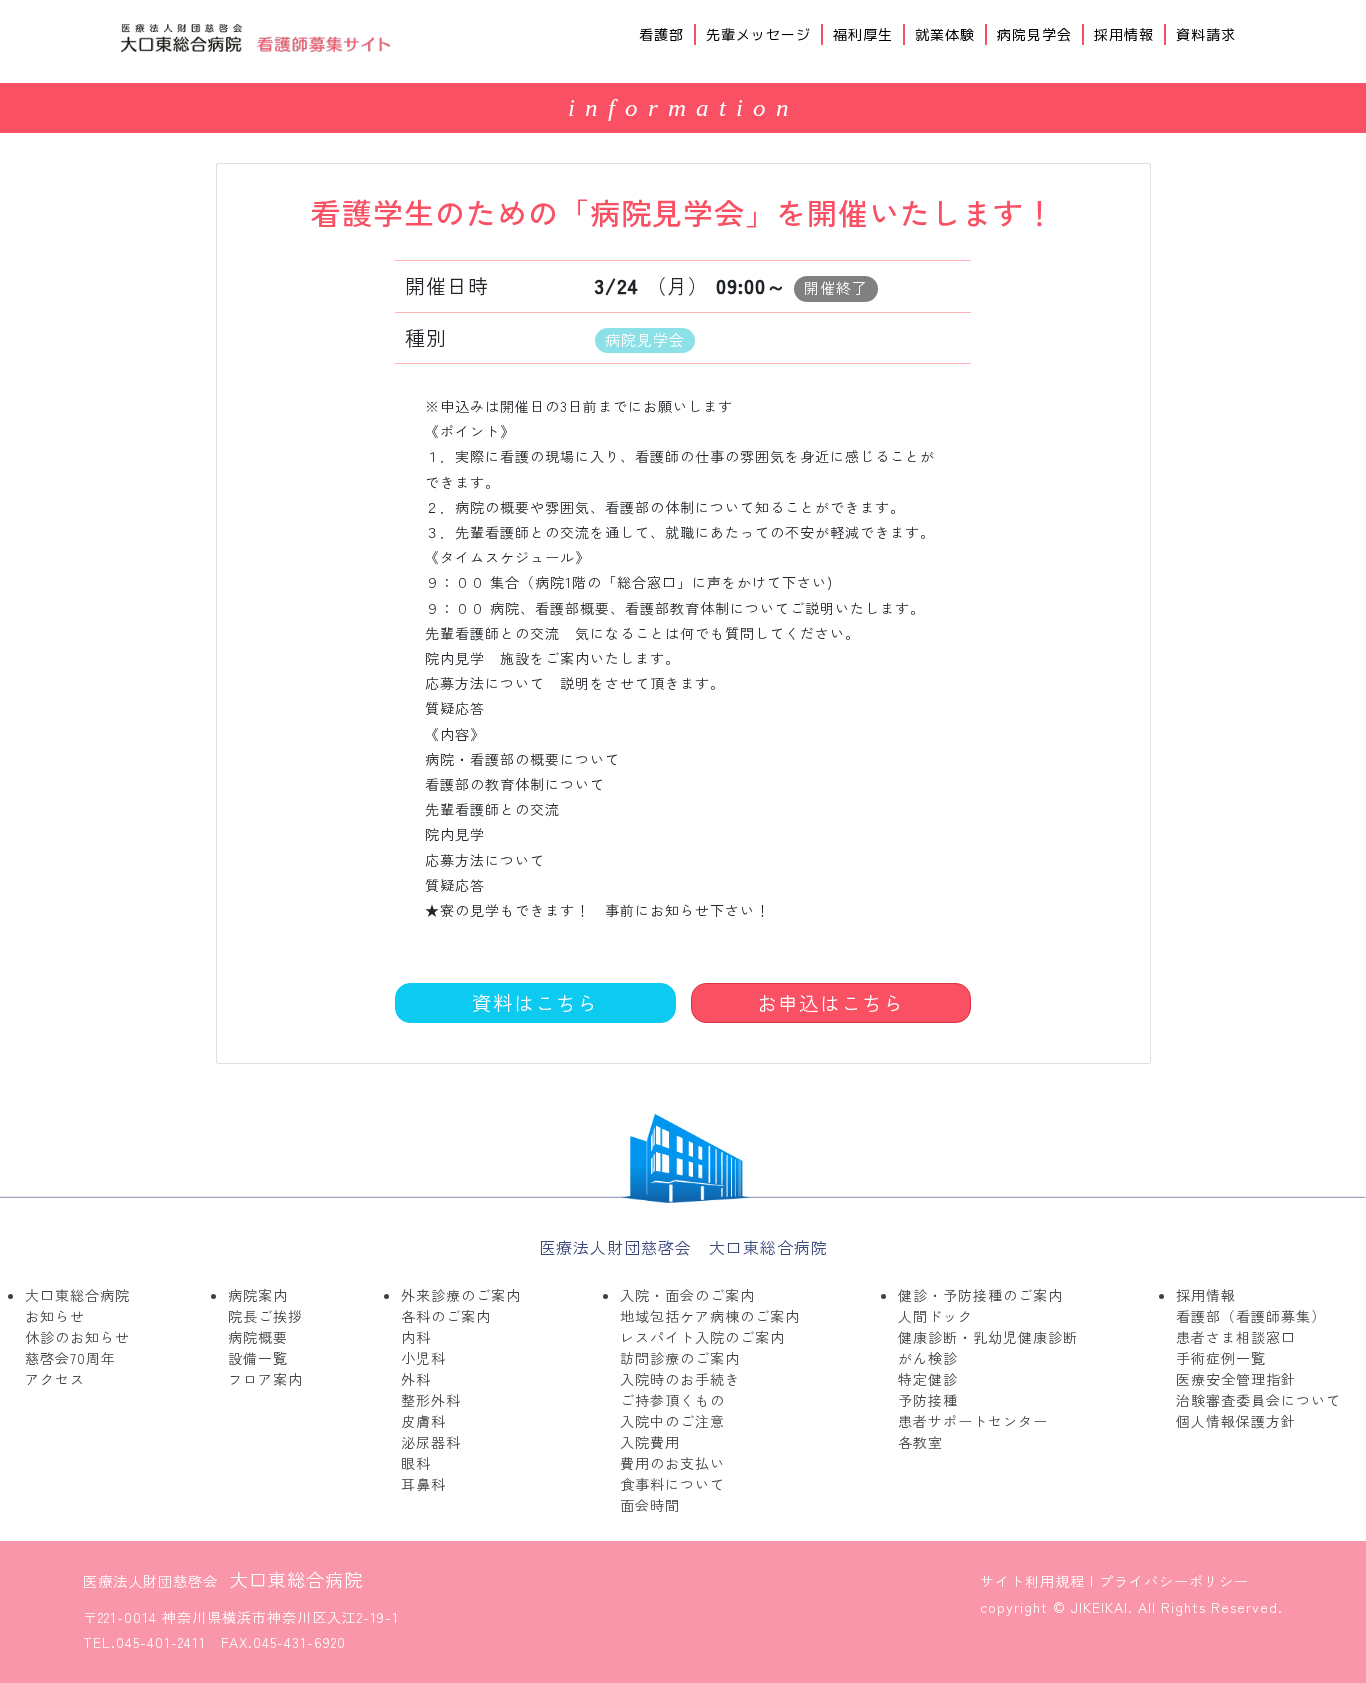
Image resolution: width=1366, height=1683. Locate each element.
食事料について (672, 1484)
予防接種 (928, 1400)
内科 (416, 1337)
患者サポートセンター (973, 1421)
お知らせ (55, 1316)
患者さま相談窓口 (1236, 1337)
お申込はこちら (830, 1002)
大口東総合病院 (77, 1295)
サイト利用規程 (1032, 1581)
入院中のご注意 (672, 1421)
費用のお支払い (672, 1463)
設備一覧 (258, 1358)
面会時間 (650, 1505)
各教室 (920, 1442)
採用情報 (1124, 34)
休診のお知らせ (77, 1337)
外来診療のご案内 (461, 1295)
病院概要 (258, 1337)
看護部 (661, 34)
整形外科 (431, 1400)
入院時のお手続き (680, 1379)
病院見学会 (1034, 34)
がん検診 (928, 1358)
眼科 (416, 1463)
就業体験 (945, 34)
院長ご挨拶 (265, 1316)
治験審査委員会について (1258, 1400)
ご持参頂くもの (672, 1400)
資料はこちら (535, 1002)
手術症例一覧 (1221, 1358)
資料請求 (1206, 34)
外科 (416, 1379)
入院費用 (650, 1442)
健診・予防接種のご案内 (980, 1295)
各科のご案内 (446, 1316)
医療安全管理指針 (1236, 1379)
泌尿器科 (431, 1442)
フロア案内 (265, 1379)
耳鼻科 (423, 1484)
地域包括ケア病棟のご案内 (710, 1316)
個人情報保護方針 (1236, 1421)
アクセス (55, 1379)
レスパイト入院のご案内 (702, 1337)
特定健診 (928, 1379)
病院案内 (258, 1295)
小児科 (423, 1358)
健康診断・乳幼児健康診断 (988, 1337)
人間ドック (935, 1316)
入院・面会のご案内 (687, 1295)
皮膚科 (423, 1421)
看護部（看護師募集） (1251, 1316)
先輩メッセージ (758, 34)
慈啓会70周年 (70, 1358)
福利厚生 (863, 34)
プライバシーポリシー (1174, 1581)
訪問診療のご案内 (680, 1358)
